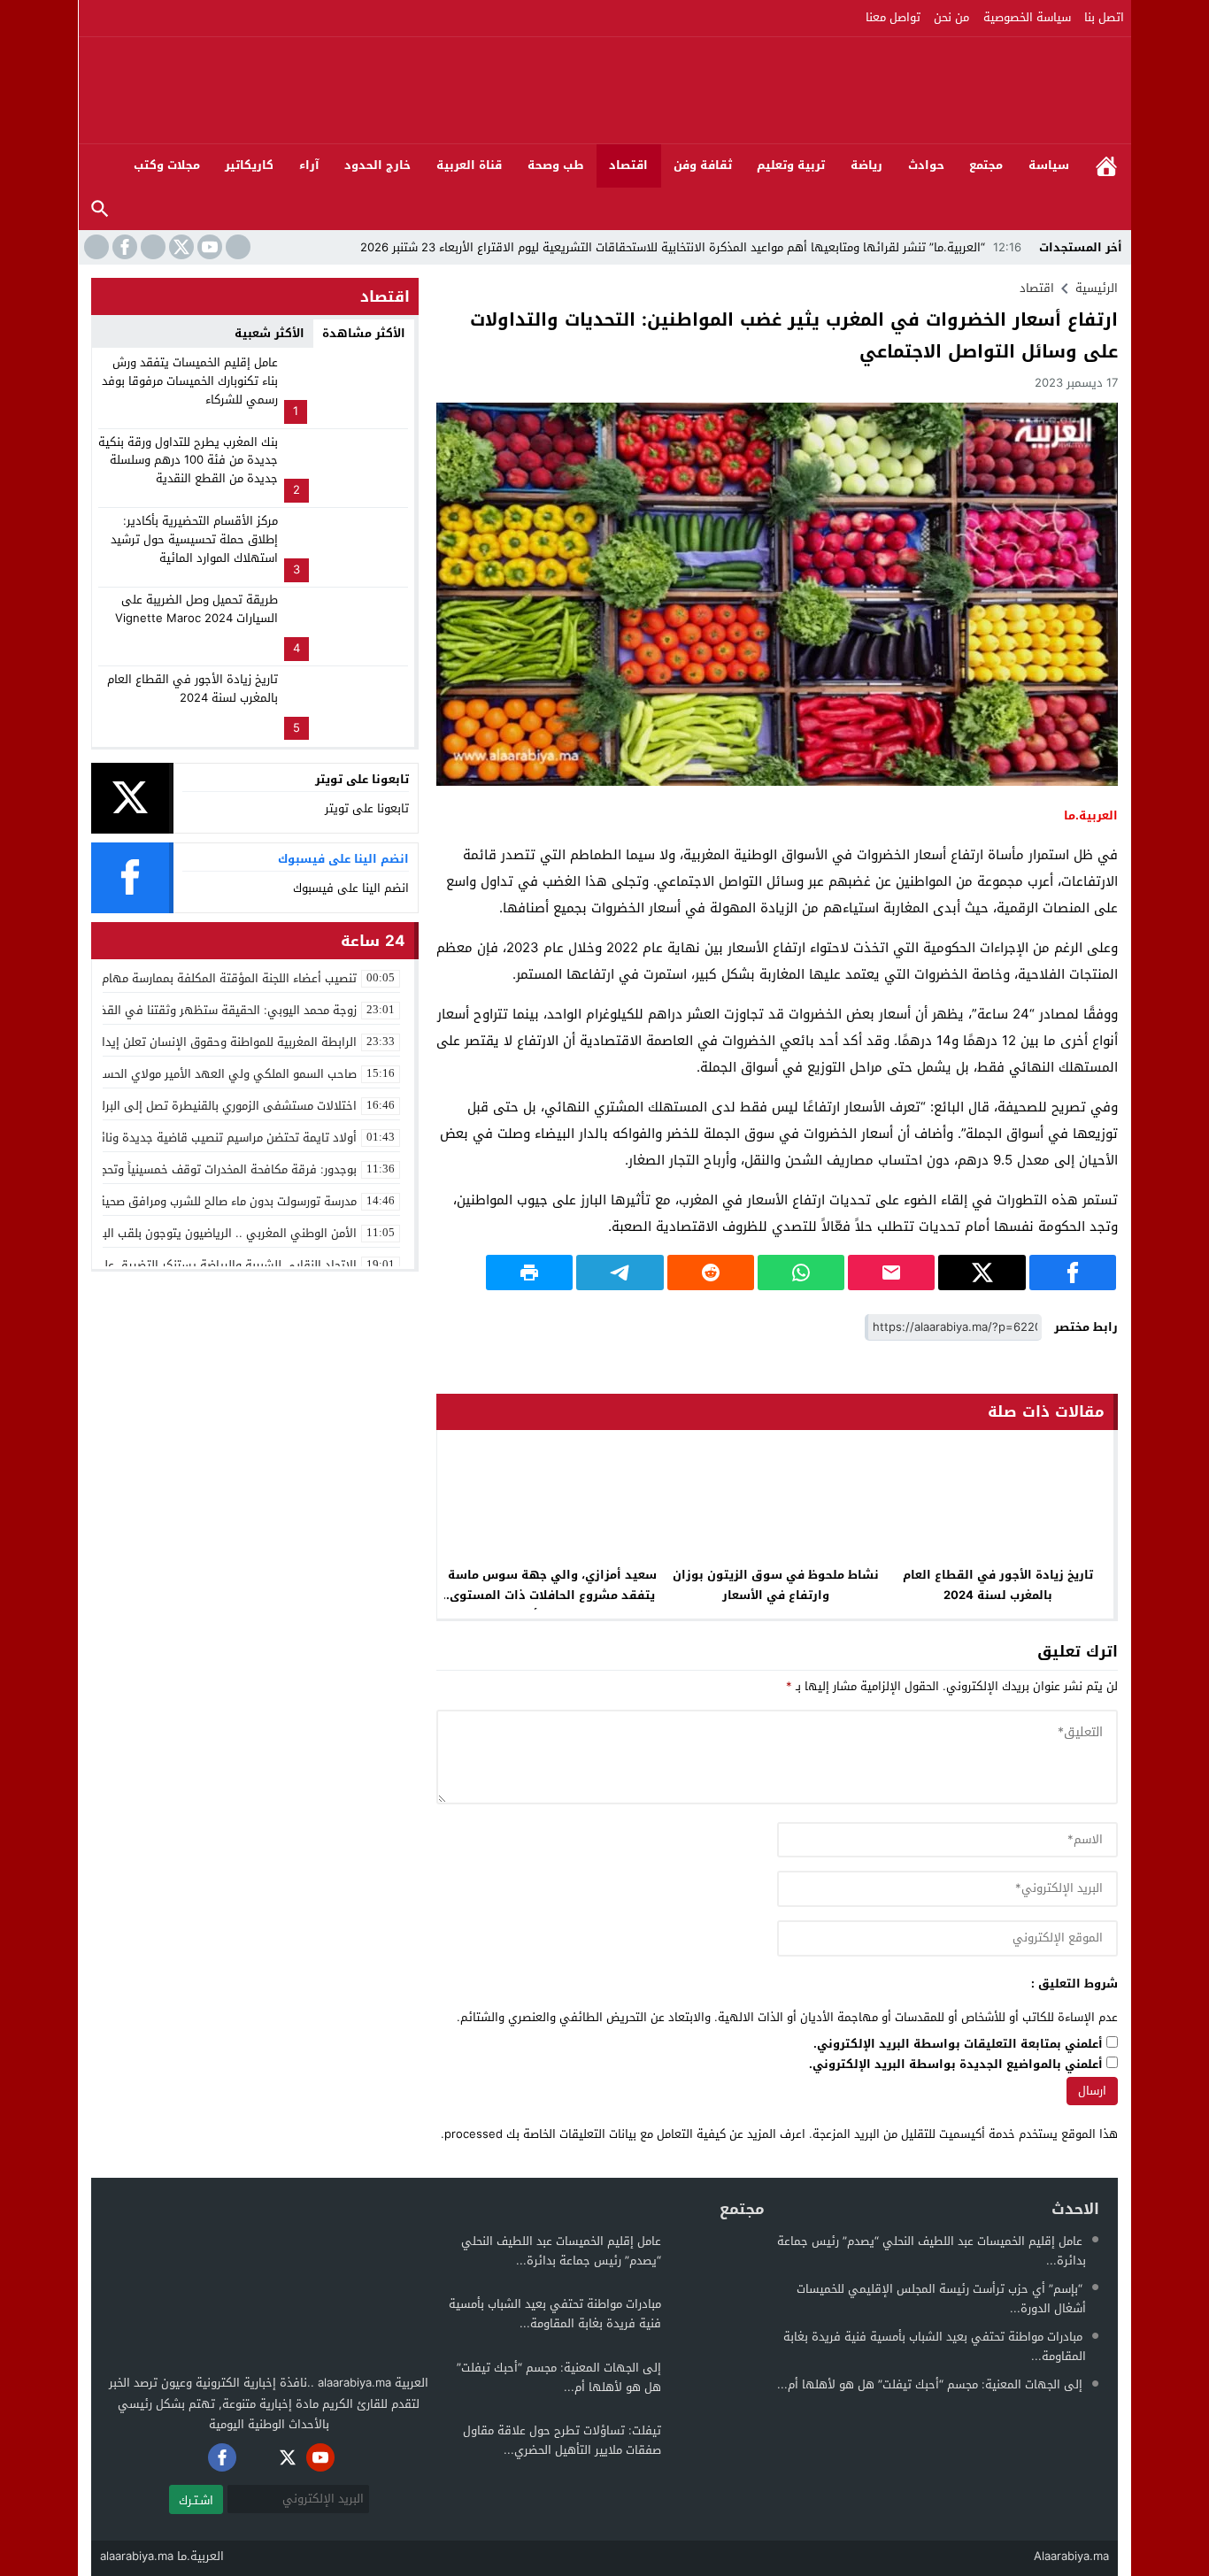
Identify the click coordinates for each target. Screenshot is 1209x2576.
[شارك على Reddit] (711, 1273)
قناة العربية (469, 165)
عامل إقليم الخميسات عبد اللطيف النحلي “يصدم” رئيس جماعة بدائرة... (932, 2251)
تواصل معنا (893, 17)
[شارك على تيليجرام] (620, 1273)
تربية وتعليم (791, 165)
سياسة (1049, 165)
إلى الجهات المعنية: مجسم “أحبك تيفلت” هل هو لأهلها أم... (930, 2384)
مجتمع (986, 165)
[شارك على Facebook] (1073, 1273)
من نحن (951, 17)
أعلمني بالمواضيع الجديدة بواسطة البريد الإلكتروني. (956, 2065)
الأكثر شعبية (270, 333)
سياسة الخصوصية (1027, 17)
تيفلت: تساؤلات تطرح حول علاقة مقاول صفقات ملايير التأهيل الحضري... (562, 2440)
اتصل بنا (1104, 17)
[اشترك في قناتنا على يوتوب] (208, 247)
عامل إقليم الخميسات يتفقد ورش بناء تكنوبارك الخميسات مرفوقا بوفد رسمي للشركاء (190, 381)
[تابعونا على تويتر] (180, 247)
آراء (309, 165)
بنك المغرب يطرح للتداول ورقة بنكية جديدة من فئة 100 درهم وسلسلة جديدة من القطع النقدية (188, 461)
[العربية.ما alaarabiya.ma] (928, 90)
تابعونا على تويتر (367, 808)
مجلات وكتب (167, 165)
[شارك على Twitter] (982, 1273)
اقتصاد (628, 165)
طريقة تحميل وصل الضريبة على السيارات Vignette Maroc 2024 (196, 609)
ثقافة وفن (703, 165)
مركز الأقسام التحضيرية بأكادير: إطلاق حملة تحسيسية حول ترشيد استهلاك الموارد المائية (194, 539)
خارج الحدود (377, 165)
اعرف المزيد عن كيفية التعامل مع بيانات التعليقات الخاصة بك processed (625, 2134)
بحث (100, 209)
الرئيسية (1106, 166)
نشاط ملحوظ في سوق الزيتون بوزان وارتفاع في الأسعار (776, 1585)
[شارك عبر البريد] (891, 1273)
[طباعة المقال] (529, 1273)
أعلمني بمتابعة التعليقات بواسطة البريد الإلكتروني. (958, 2045)
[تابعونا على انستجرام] (151, 247)
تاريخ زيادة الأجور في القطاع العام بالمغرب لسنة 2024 (998, 1585)
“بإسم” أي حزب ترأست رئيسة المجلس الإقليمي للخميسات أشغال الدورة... (941, 2299)
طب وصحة (556, 165)
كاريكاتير (249, 165)
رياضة (866, 165)
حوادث (926, 165)
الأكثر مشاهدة (364, 333)
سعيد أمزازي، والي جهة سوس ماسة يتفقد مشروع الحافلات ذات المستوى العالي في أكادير (552, 1595)
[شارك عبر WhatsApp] (801, 1273)
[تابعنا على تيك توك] (95, 247)
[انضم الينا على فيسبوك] (123, 247)
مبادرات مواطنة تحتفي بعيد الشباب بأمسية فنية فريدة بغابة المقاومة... (935, 2346)
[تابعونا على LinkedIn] (236, 247)
